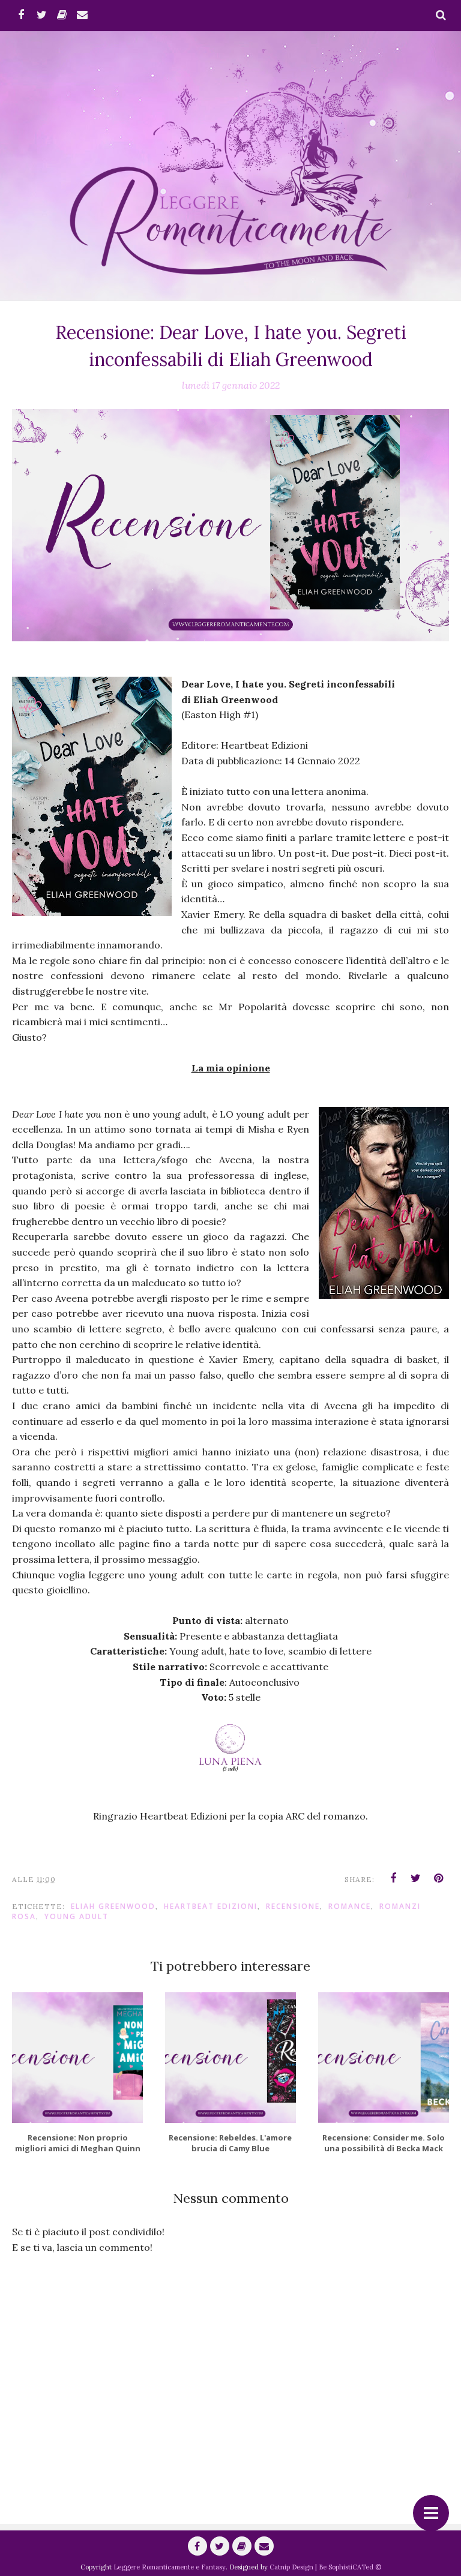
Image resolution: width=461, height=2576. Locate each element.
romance (350, 1906)
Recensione (293, 1906)
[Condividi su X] (416, 1878)
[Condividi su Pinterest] (439, 1878)
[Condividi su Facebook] (393, 1878)
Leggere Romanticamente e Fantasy (170, 2567)
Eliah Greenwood (113, 1906)
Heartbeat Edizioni (211, 1906)
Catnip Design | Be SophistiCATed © (325, 2567)
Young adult (77, 1916)
